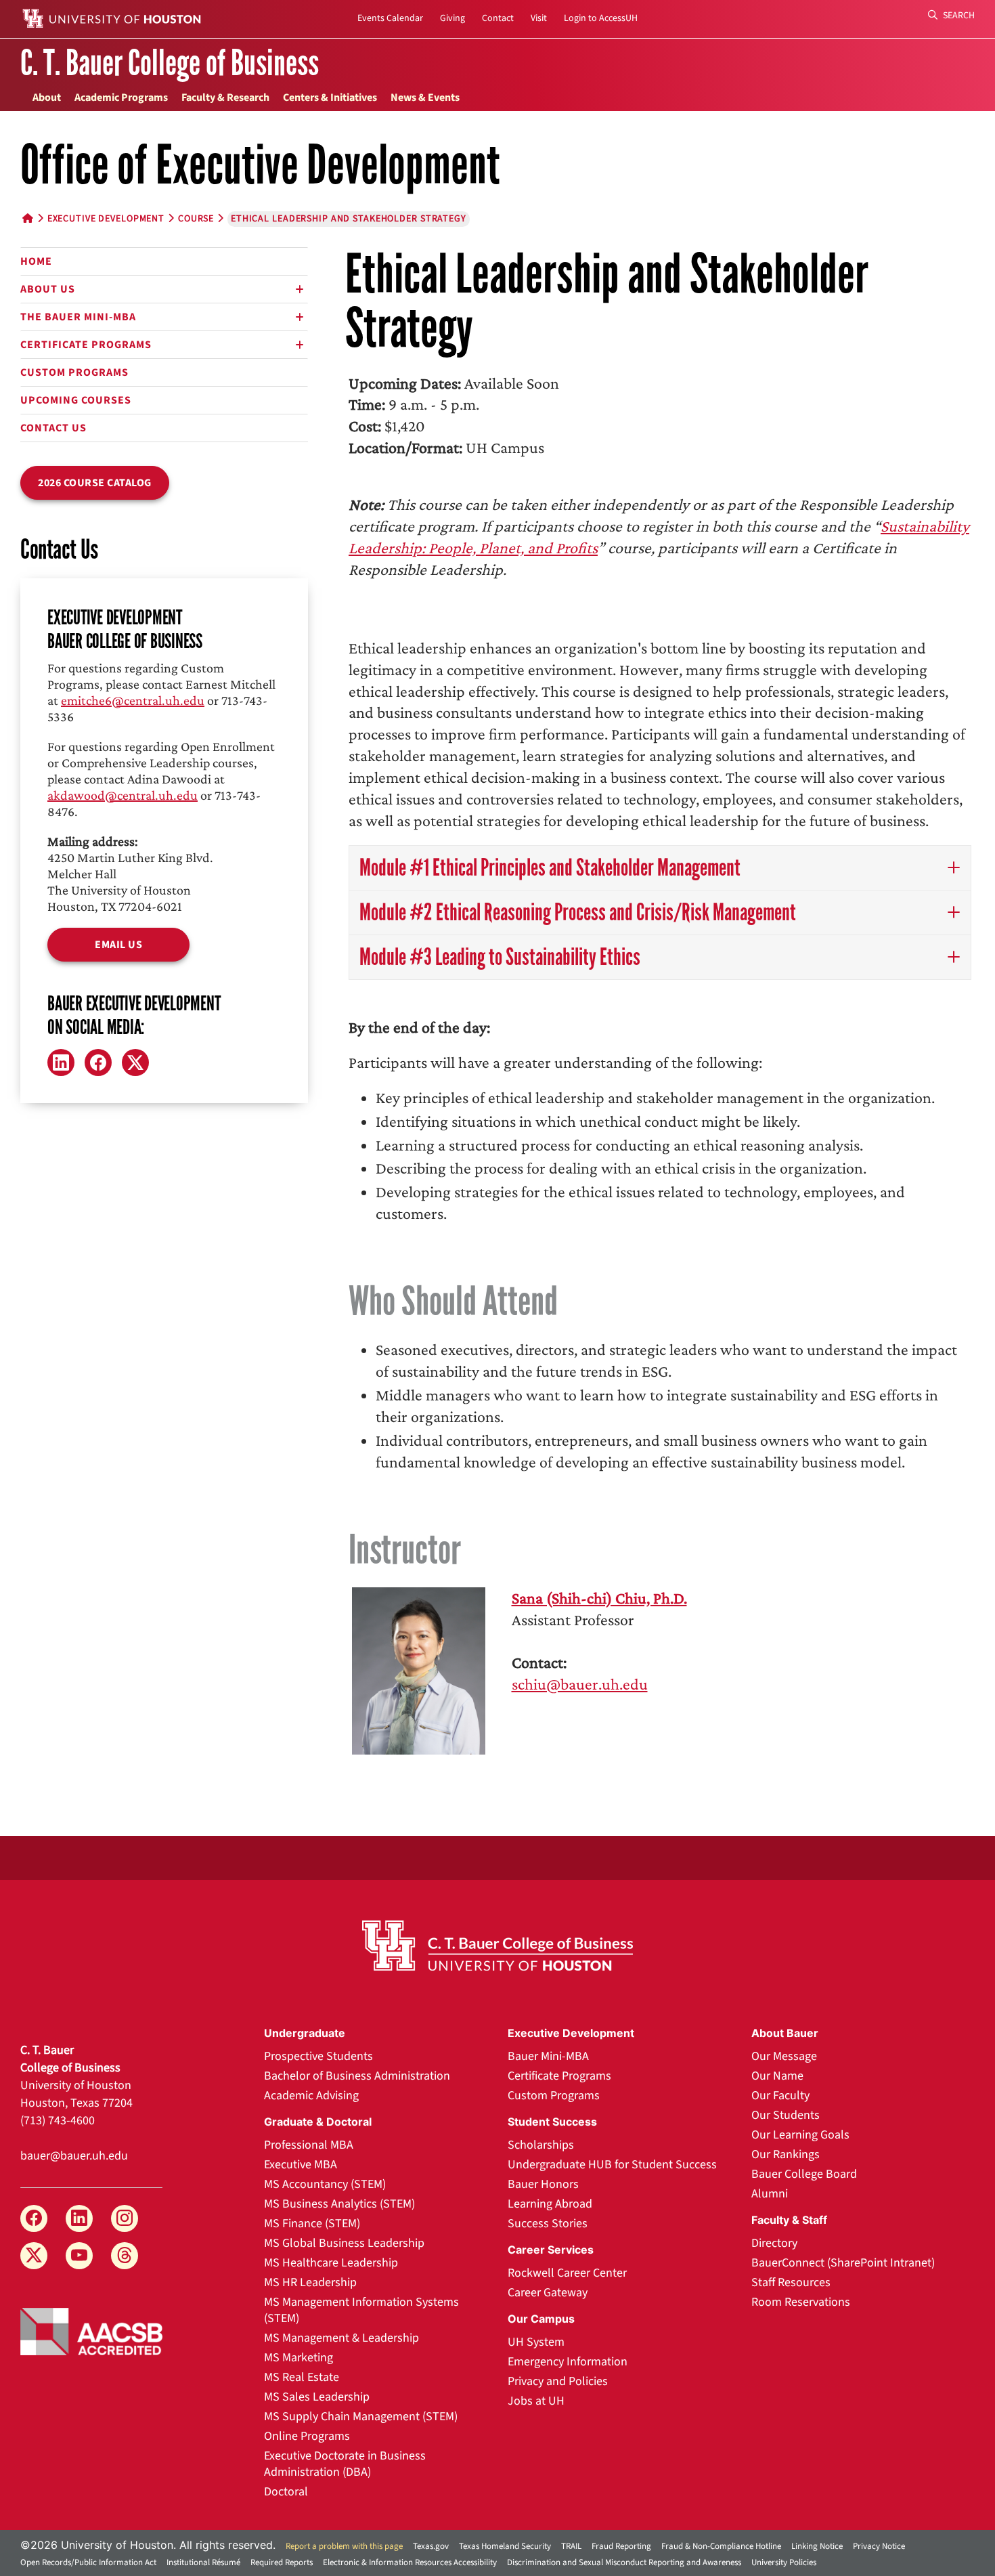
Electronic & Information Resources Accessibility (410, 2562)
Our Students (786, 2115)
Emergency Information (568, 2362)
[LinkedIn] (61, 1062)
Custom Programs (74, 372)
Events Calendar (390, 18)
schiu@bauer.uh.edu (580, 1684)
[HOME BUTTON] (28, 219)
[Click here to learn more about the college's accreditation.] (91, 2330)
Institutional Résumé (203, 2562)
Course (196, 219)
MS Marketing (298, 2358)
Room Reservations (801, 2302)
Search (958, 16)
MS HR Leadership (310, 2282)
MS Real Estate (302, 2377)
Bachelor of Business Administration (357, 2076)
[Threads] (125, 2256)
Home (36, 261)
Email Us (118, 945)
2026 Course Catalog (95, 483)
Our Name (777, 2076)
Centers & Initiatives (330, 98)
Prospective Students (318, 2056)
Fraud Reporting (621, 2546)
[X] (135, 1062)
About (47, 98)
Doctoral (286, 2492)
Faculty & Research (225, 98)
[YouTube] (79, 2256)
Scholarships (541, 2145)
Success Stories (548, 2224)
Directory (774, 2243)
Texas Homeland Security (505, 2546)
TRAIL (571, 2546)
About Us (48, 289)
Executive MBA (301, 2165)
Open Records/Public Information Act (88, 2562)
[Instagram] (125, 2218)
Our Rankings (786, 2154)
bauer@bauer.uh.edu (74, 2156)
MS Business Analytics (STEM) (339, 2204)
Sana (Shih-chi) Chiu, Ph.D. (599, 1598)
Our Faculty (780, 2096)
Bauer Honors (543, 2184)
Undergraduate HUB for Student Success (612, 2165)
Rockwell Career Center (567, 2273)
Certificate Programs (86, 345)
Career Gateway (548, 2293)
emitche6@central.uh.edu (133, 700)
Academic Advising (311, 2096)
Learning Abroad (550, 2204)
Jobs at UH (536, 2401)
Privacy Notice (879, 2546)
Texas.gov (431, 2546)
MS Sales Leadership (317, 2397)
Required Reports (282, 2562)
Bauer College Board (804, 2174)
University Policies (784, 2562)
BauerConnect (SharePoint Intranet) (843, 2263)
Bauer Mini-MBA (548, 2056)
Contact (498, 18)
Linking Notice (817, 2546)
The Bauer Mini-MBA (78, 317)
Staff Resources (791, 2282)
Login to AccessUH (601, 18)
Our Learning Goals (800, 2135)
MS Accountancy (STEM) (325, 2184)
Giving (452, 18)
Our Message (784, 2056)
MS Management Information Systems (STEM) (361, 2310)
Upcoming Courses (76, 400)
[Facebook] (98, 1062)
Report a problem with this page (344, 2546)
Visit (539, 18)
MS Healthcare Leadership (331, 2263)
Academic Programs (121, 98)
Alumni (770, 2194)
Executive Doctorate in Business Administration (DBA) (345, 2464)
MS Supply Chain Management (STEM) (361, 2417)
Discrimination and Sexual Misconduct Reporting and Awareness (624, 2562)
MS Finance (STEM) (312, 2224)
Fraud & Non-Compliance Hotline (721, 2546)
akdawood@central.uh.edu (123, 795)
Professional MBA (309, 2145)
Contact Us (53, 428)
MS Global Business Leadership (344, 2243)
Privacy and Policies (558, 2381)
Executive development (106, 219)
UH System (536, 2342)
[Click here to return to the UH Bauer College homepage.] (497, 1946)
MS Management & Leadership (341, 2338)
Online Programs (307, 2436)
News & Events (425, 98)
